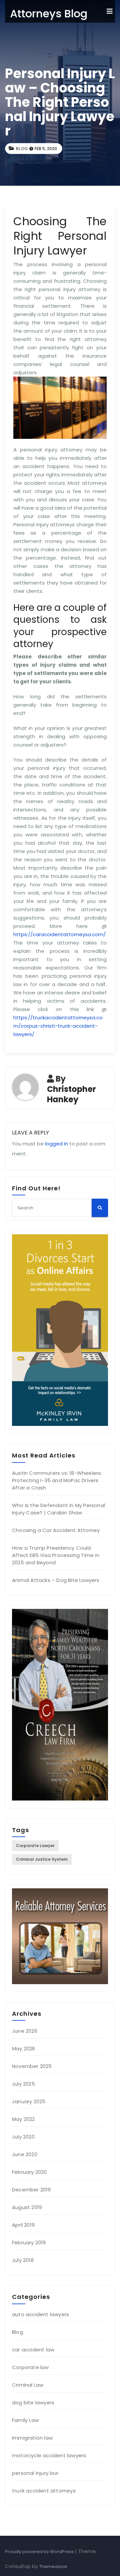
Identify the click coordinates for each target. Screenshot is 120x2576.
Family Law (25, 2420)
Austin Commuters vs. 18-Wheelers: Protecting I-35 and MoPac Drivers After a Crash (57, 1480)
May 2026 (24, 2049)
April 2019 (23, 2225)
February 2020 (29, 2172)
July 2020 (23, 2137)
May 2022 (23, 2119)
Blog (22, 149)
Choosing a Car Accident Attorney (56, 1530)
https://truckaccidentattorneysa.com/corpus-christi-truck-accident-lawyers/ (58, 1026)
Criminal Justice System (42, 1859)
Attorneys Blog (49, 13)
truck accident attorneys (44, 2491)
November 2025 (32, 2066)
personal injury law (35, 2473)
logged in (56, 1144)
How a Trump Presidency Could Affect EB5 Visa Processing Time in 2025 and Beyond (56, 1555)
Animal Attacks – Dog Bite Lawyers (56, 1580)
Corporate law (30, 2367)
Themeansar (53, 2567)
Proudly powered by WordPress (40, 2552)
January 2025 (29, 2101)
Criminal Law (28, 2385)
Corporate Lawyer (35, 1846)
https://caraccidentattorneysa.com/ (59, 934)
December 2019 (31, 2190)
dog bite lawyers (33, 2403)
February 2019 (29, 2242)
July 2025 (23, 2084)
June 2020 (25, 2154)
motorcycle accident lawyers (49, 2455)
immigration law (32, 2438)
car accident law (33, 2350)
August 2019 (27, 2207)
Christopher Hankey (71, 1094)
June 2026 (25, 2031)
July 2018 (23, 2260)
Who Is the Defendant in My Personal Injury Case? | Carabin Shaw (58, 1509)
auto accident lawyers (40, 2314)
